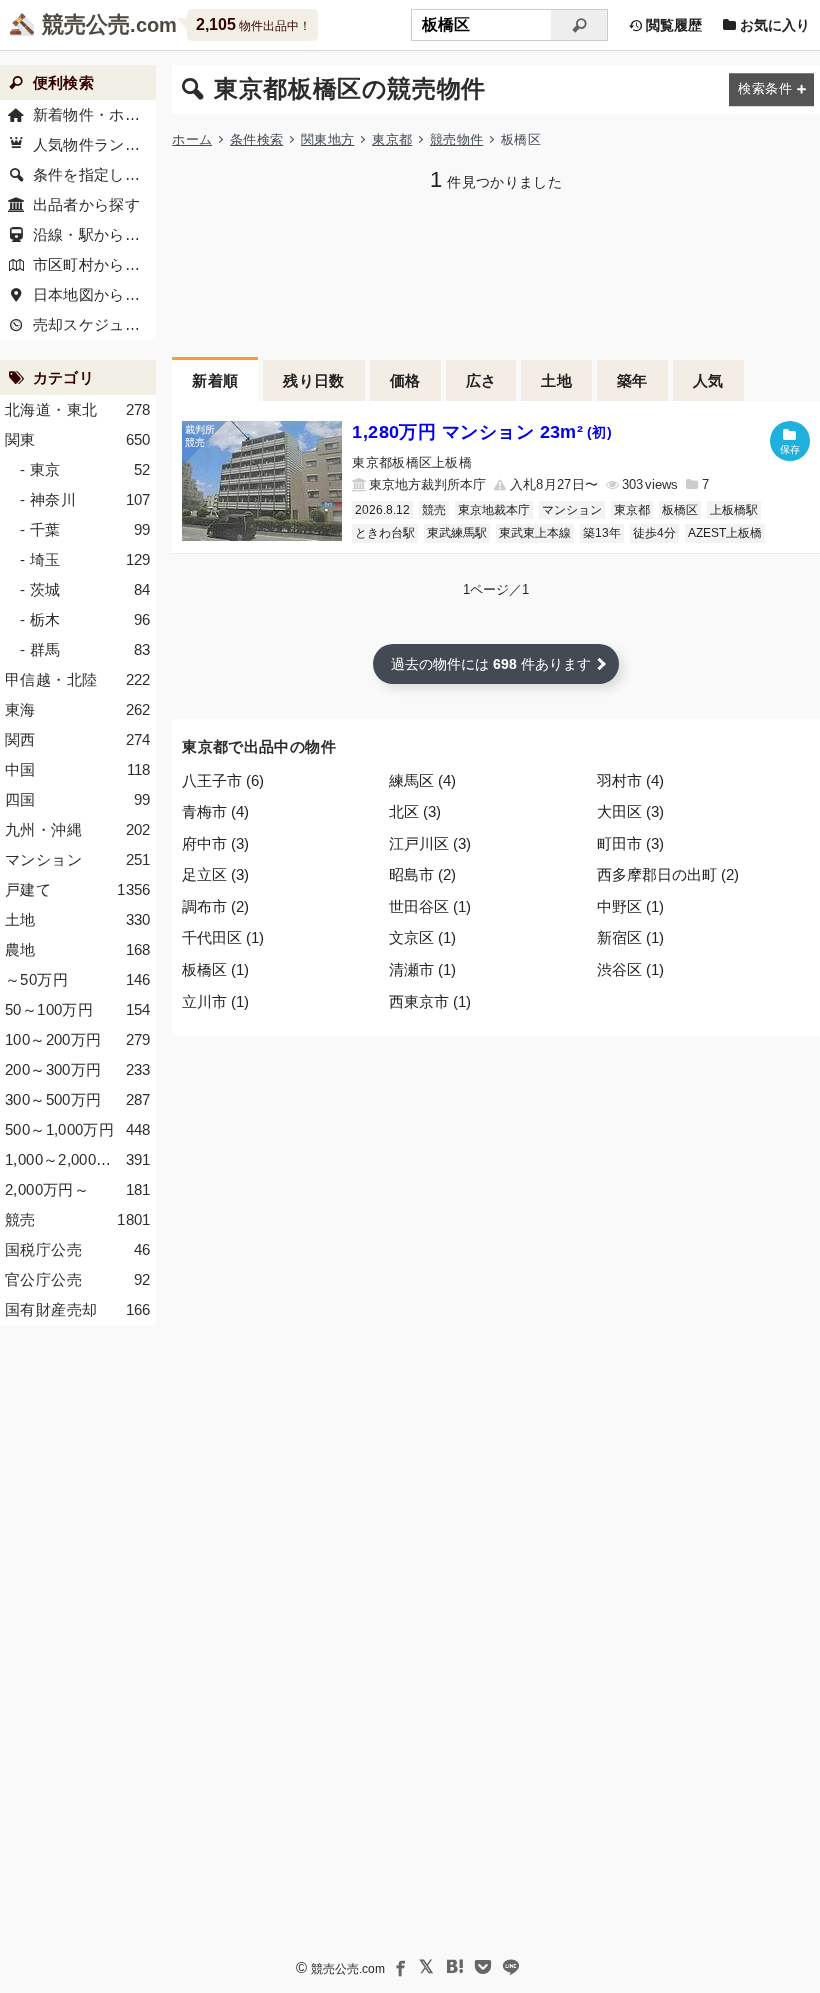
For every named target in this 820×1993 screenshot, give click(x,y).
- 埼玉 (85, 559)
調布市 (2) (215, 906)
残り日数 (314, 380)
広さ (481, 380)
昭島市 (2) (422, 874)
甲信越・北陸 (78, 679)
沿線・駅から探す (94, 234)
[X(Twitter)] (427, 1967)
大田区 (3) (630, 811)
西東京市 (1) (430, 1001)
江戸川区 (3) (430, 843)
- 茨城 (85, 589)
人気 (708, 380)
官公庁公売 (78, 1279)
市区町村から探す (94, 264)
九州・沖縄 (78, 829)
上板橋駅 (734, 510)
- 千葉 (85, 529)
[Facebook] (399, 1967)
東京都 (392, 139)
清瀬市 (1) (422, 969)
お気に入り (773, 25)
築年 (632, 380)
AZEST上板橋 (725, 533)
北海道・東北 (78, 409)
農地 (78, 949)
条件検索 (256, 139)
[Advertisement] (496, 272)
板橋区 (680, 510)
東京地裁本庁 (494, 510)
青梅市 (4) (215, 811)
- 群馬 (85, 649)
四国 (78, 799)
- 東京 (85, 469)
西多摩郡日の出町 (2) (668, 874)
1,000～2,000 (78, 1159)
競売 (434, 510)
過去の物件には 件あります (491, 664)
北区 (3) (415, 811)
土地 (556, 380)
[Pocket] (483, 1967)
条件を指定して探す (94, 174)
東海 (78, 709)
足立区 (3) (215, 874)
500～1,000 (78, 1129)
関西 (78, 739)
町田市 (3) (630, 843)
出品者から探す (87, 204)
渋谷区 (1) (630, 969)
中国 (78, 769)
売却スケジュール (94, 324)
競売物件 (456, 139)
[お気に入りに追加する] (790, 441)
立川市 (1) (215, 1001)
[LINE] (511, 1967)
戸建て (78, 889)
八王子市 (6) (223, 780)
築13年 (602, 533)
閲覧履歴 (672, 25)
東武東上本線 (535, 533)
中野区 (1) (630, 906)
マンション (572, 510)
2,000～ (78, 1189)
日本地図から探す (94, 294)
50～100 (78, 1009)
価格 (405, 380)
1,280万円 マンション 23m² (482, 432)
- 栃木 (85, 619)
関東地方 (327, 139)
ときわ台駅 (385, 533)
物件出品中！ (253, 24)
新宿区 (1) (630, 937)
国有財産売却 (78, 1309)
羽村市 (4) (630, 780)
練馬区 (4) (422, 780)
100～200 (78, 1039)
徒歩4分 (654, 533)
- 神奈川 (85, 499)
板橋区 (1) (215, 969)
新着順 (215, 380)
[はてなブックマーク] (455, 1967)
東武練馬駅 (457, 533)
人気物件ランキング (94, 144)
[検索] (579, 25)
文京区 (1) (422, 937)
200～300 (78, 1069)
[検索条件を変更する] (771, 89)
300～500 (78, 1099)
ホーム (192, 139)
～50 (78, 979)
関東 (78, 439)
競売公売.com (348, 1969)
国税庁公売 (78, 1249)
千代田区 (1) (223, 937)
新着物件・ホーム (94, 114)
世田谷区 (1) (430, 906)
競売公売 (86, 24)
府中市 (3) (215, 843)
